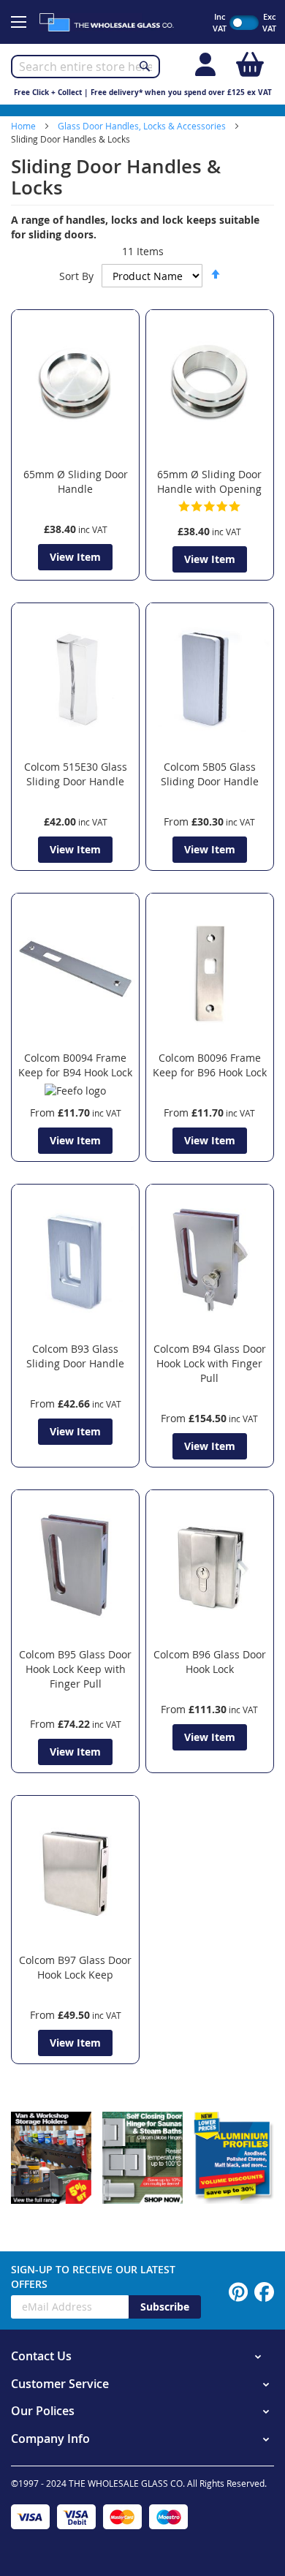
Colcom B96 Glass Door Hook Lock (210, 1662)
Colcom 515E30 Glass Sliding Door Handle (76, 774)
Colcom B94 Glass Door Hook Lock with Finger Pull (210, 1363)
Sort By (76, 276)
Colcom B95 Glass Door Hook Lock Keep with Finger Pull (75, 1669)
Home (24, 126)
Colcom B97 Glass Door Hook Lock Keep (75, 1967)
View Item (75, 557)
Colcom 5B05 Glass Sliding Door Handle (210, 774)
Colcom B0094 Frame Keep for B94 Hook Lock (75, 1065)
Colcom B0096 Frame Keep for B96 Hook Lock (210, 1065)
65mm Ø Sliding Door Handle (76, 481)
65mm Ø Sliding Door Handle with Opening (209, 481)
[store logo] (113, 22)
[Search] (145, 66)
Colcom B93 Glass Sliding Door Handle (75, 1356)
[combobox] (85, 67)
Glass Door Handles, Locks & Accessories (143, 126)
